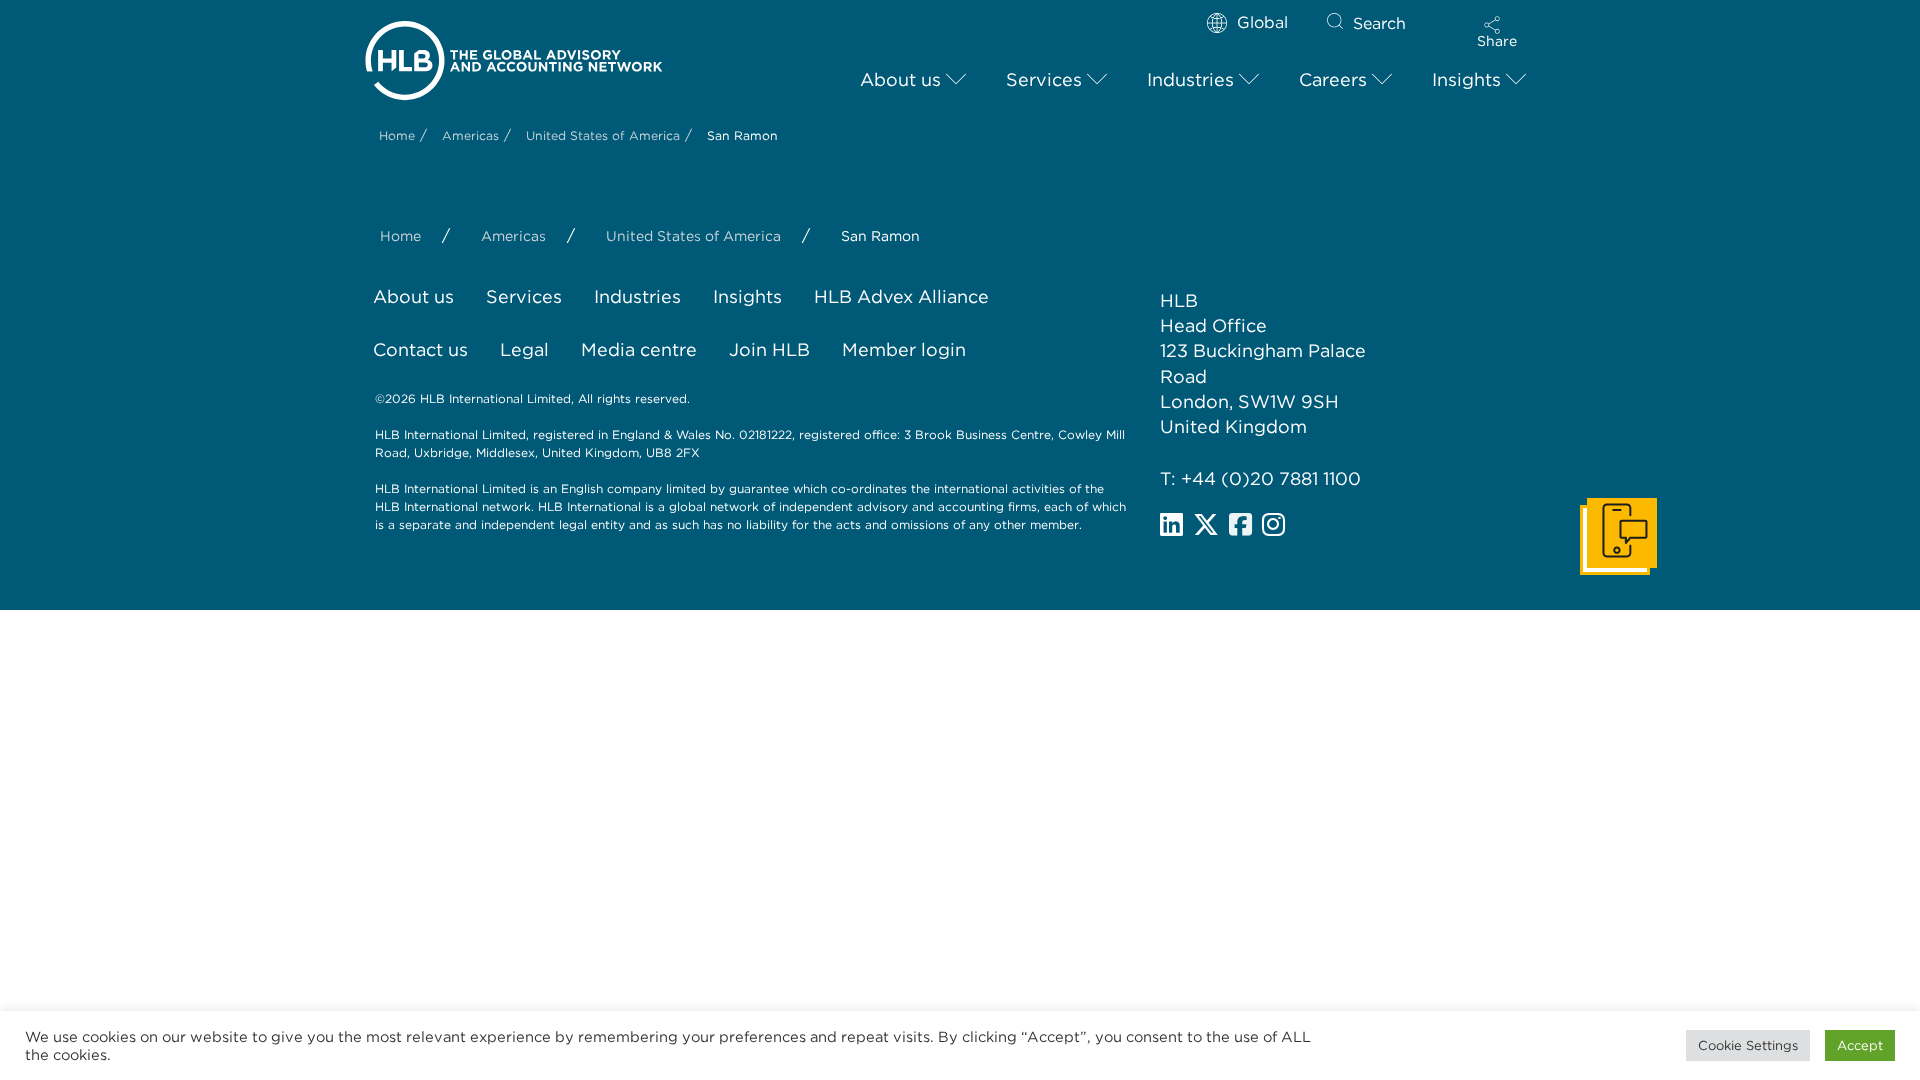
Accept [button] (1860, 1045)
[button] (1497, 32)
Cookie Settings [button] (1748, 1045)
